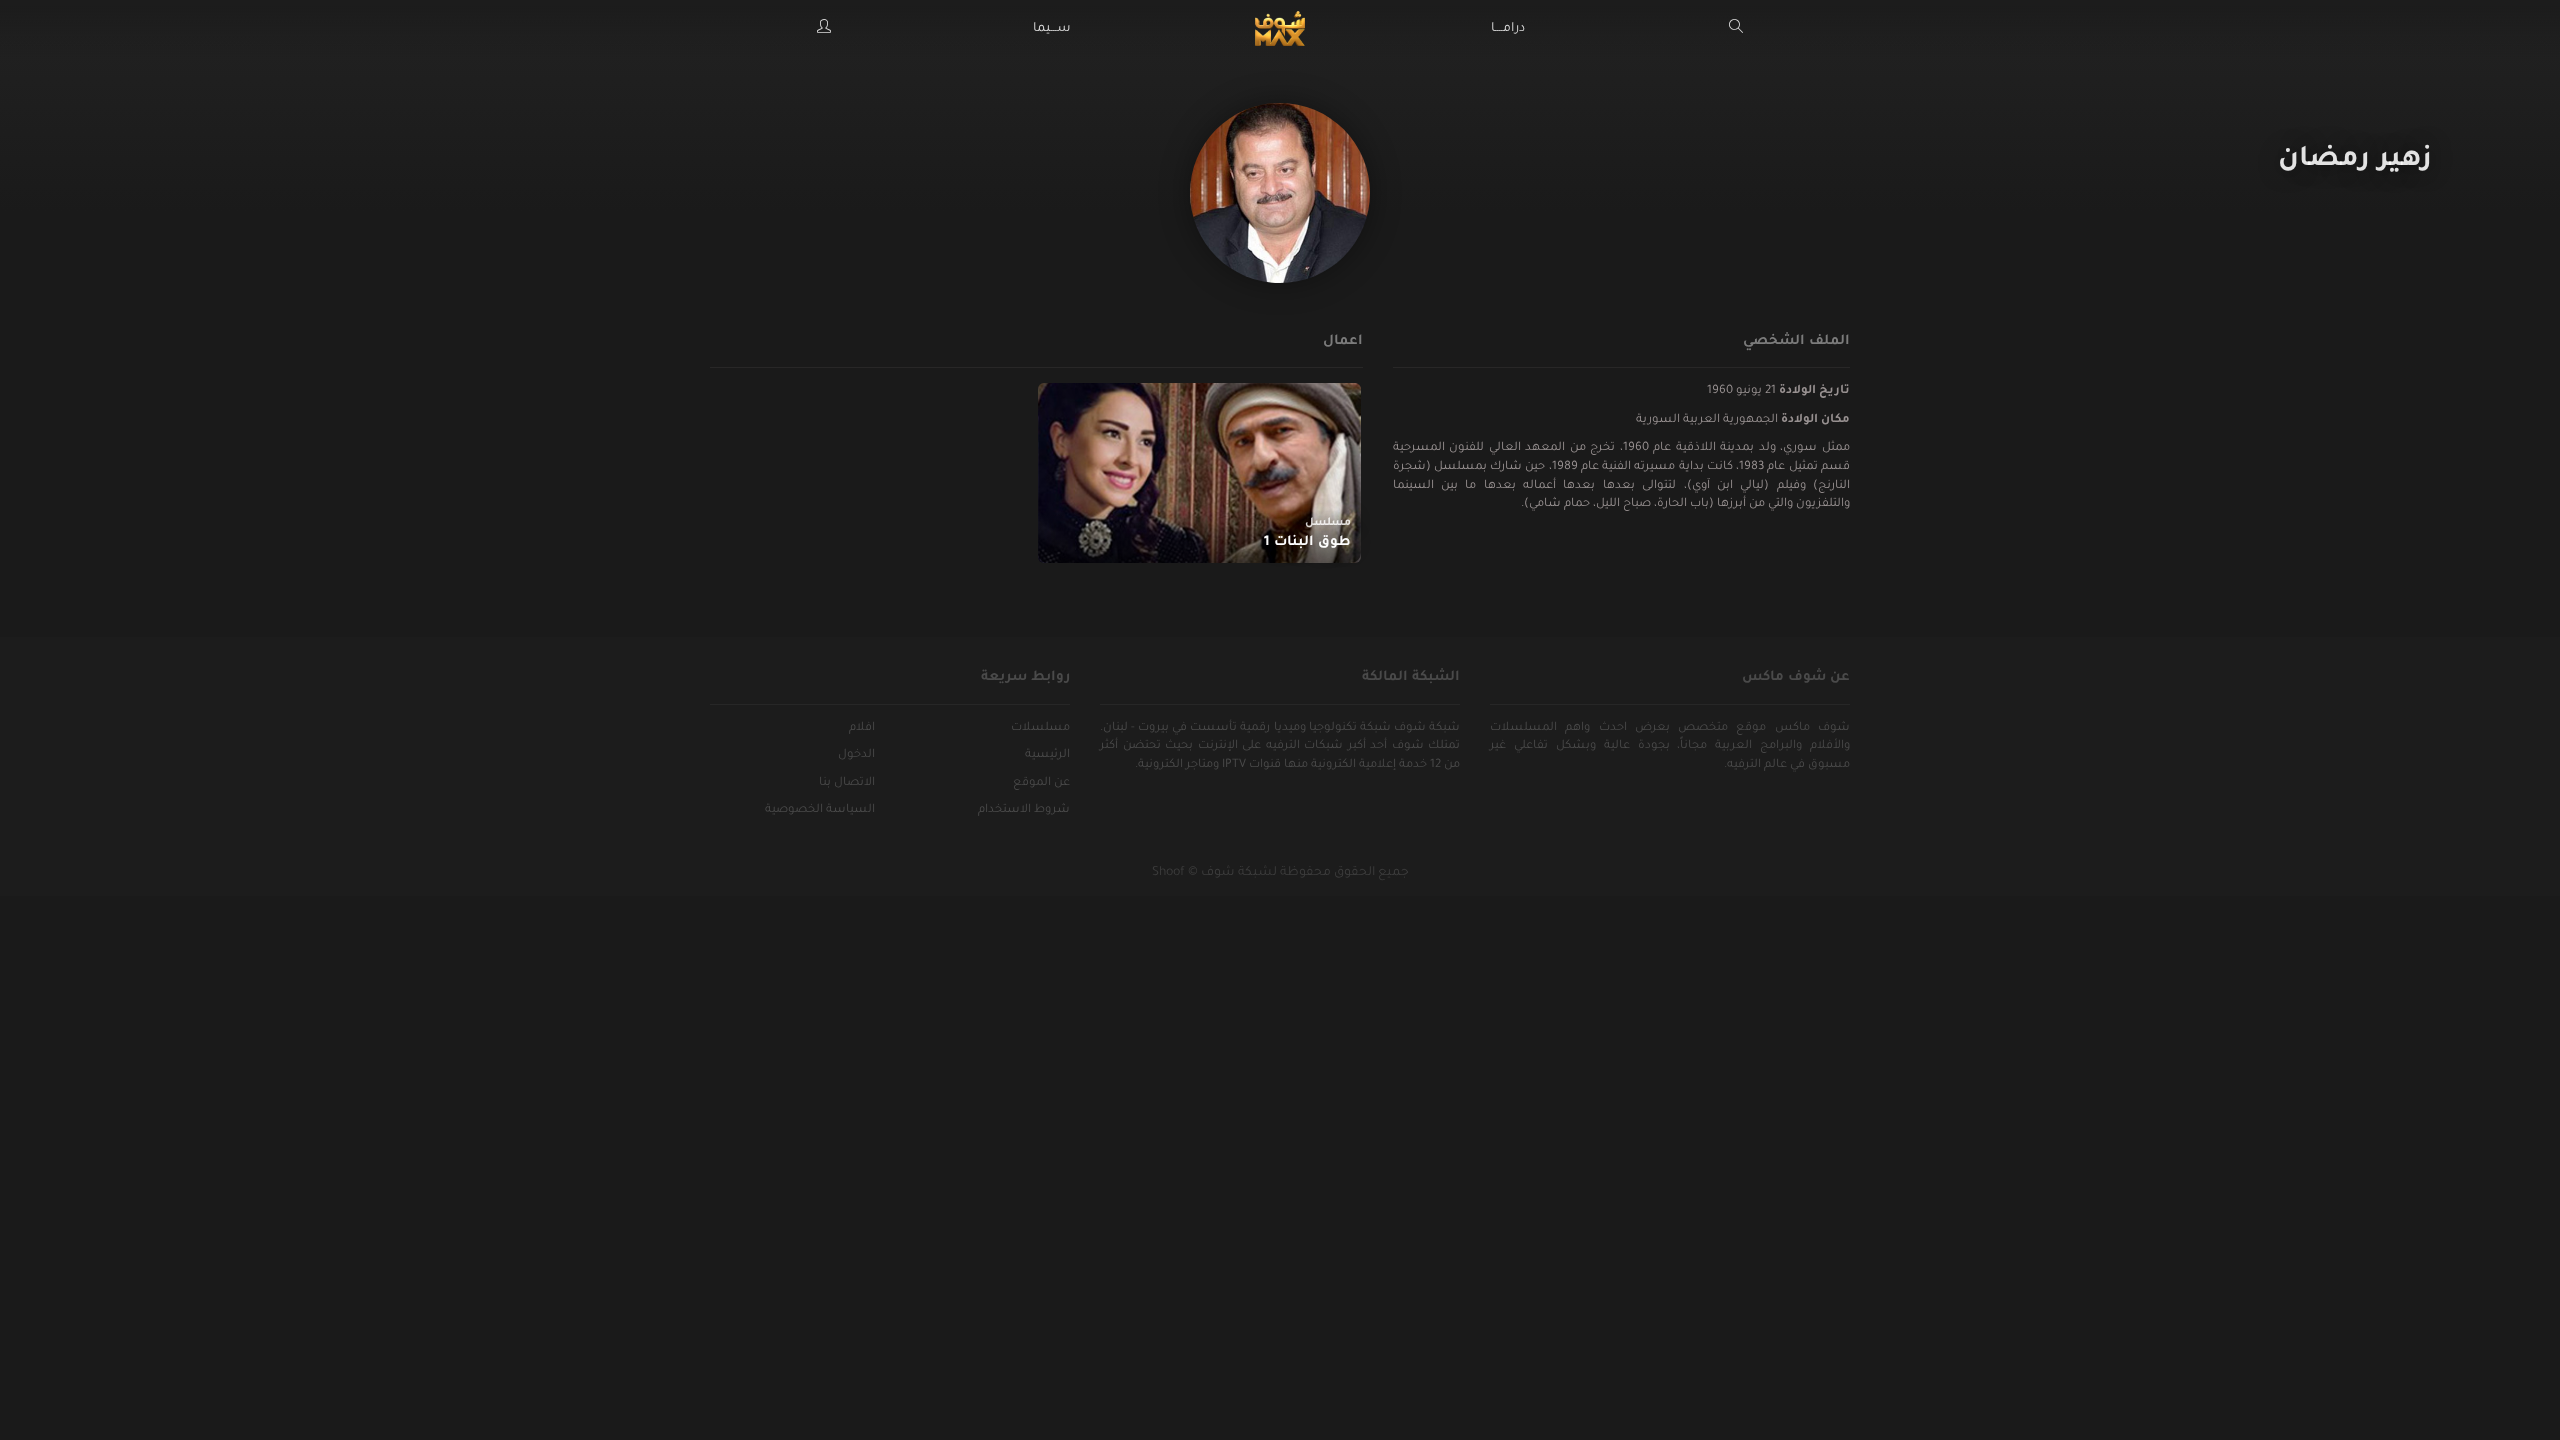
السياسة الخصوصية (820, 810)
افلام (862, 728)
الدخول (856, 755)
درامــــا (1508, 29)
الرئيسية (1047, 755)
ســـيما (1052, 29)
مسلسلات (1040, 728)
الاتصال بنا (847, 783)
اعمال (1343, 341)
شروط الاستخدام (1024, 810)
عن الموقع (1041, 783)
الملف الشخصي (1796, 341)
